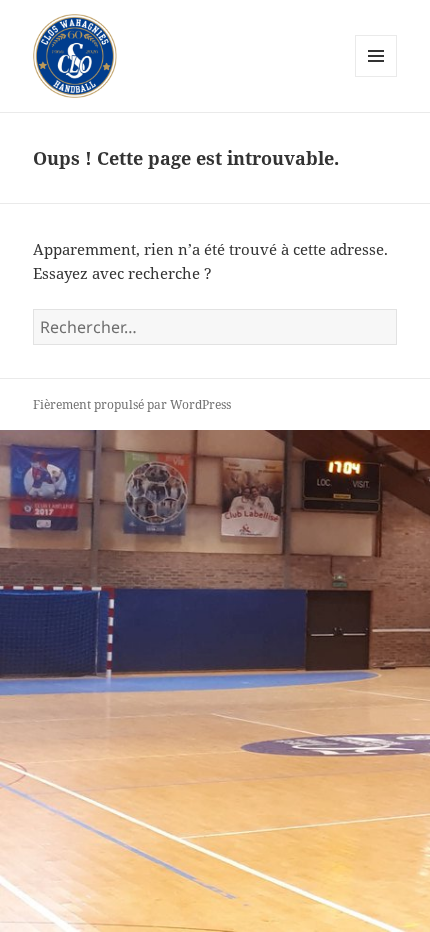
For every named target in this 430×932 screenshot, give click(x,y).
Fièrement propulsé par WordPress (132, 404)
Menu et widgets (376, 76)
